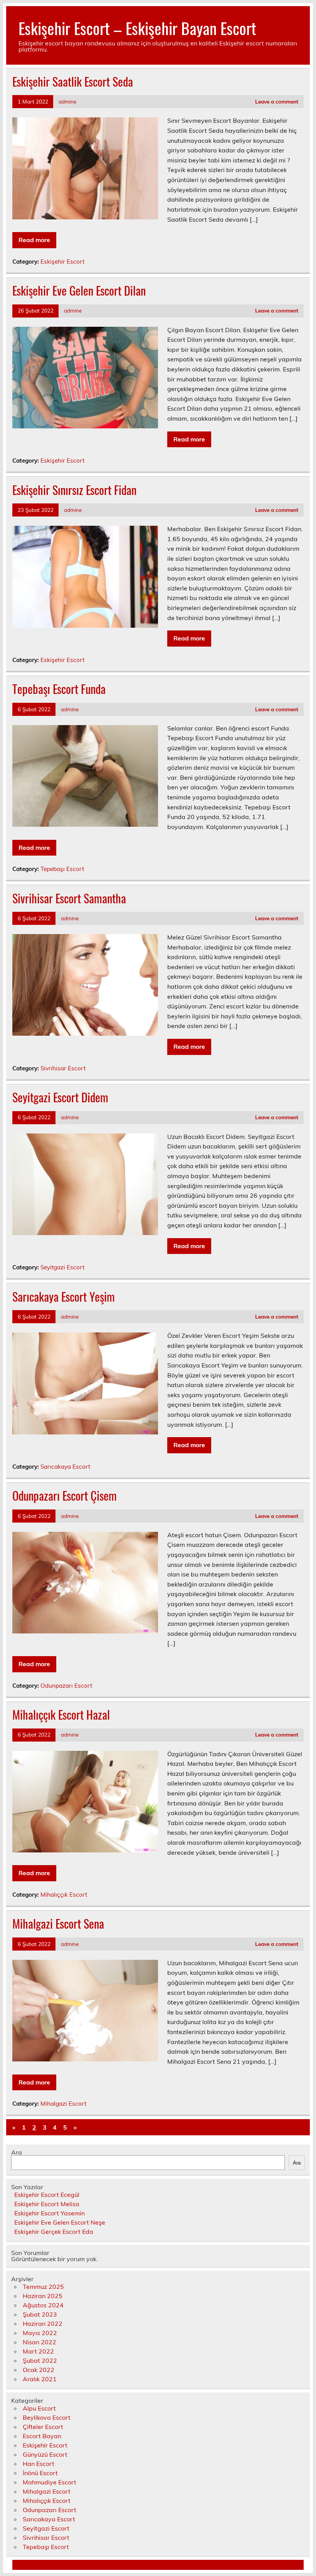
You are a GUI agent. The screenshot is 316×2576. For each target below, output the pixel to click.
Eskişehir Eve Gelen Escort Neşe (60, 2222)
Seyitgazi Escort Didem (60, 1097)
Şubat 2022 (40, 2360)
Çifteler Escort (43, 2427)
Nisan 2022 (39, 2342)
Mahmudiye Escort (50, 2482)
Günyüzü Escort (45, 2454)
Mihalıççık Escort (64, 1895)
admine (67, 101)
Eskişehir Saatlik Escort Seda (73, 81)
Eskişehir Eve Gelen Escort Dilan (79, 290)
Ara (17, 2152)
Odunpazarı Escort (66, 1686)
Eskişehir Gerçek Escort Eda (54, 2232)
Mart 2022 (38, 2351)
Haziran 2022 (43, 2324)
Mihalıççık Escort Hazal (61, 1714)
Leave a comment (277, 101)
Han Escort (39, 2464)
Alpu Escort (39, 2408)
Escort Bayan (42, 2436)
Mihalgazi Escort (63, 2104)
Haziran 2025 (43, 2296)
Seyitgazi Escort (62, 1267)
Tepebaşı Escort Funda (59, 689)
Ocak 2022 (39, 2370)
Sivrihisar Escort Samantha (69, 898)
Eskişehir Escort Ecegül (47, 2195)
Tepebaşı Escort (62, 869)
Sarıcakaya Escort (65, 1467)
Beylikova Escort (47, 2417)
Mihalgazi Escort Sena (58, 1923)
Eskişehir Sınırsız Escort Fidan (74, 490)
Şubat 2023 (40, 2314)
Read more (34, 240)
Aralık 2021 (40, 2379)
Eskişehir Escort (62, 262)
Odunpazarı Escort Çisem (65, 1495)
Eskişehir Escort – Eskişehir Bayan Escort (137, 28)
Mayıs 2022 (40, 2333)
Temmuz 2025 (43, 2287)
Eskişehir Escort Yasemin (50, 2213)
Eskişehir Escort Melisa (47, 2204)
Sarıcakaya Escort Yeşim (64, 1296)
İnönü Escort (40, 2473)
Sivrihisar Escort (63, 1068)
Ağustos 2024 (43, 2305)
